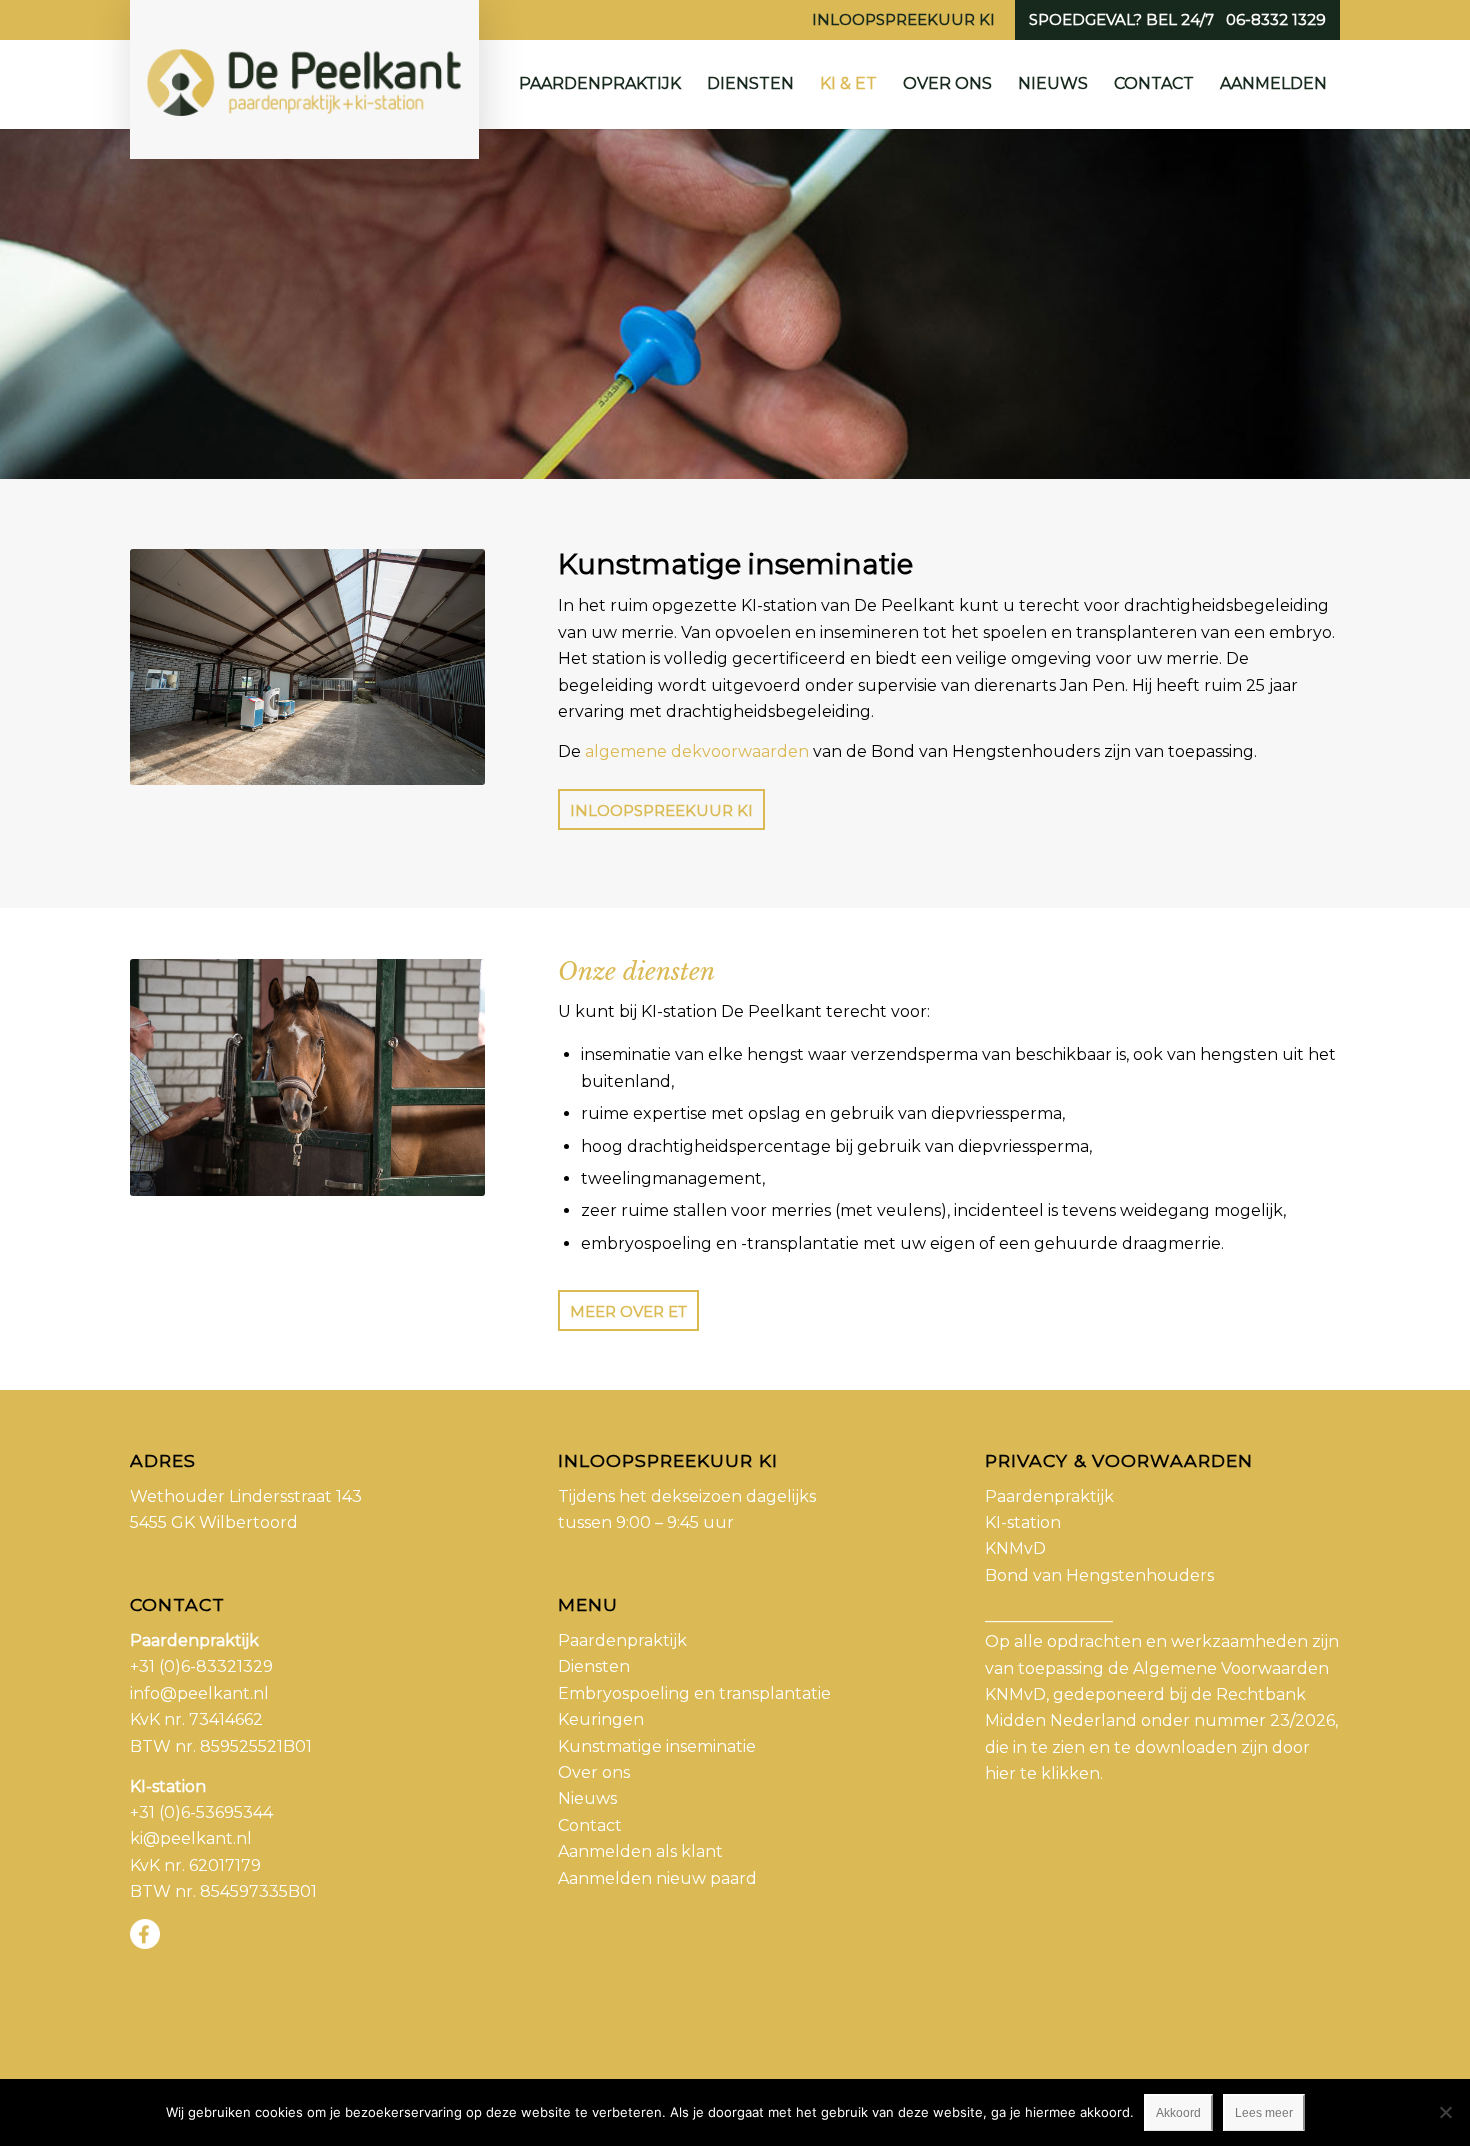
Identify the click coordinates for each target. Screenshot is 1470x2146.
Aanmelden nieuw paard (657, 1878)
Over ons (594, 1772)
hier (1000, 1773)
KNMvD (1015, 1548)
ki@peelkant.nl (191, 1838)
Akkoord (1178, 2113)
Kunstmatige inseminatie (657, 1746)
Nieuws (587, 1798)
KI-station (1023, 1522)
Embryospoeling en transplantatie (694, 1693)
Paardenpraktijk (622, 1640)
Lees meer (1264, 2113)
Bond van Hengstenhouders (1099, 1575)
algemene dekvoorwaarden (697, 751)
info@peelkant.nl (199, 1693)
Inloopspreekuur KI (903, 19)
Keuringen (601, 1719)
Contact (590, 1825)
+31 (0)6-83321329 (201, 1666)
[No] (1445, 2112)
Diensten (594, 1666)
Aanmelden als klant (640, 1851)
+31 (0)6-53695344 (201, 1812)
